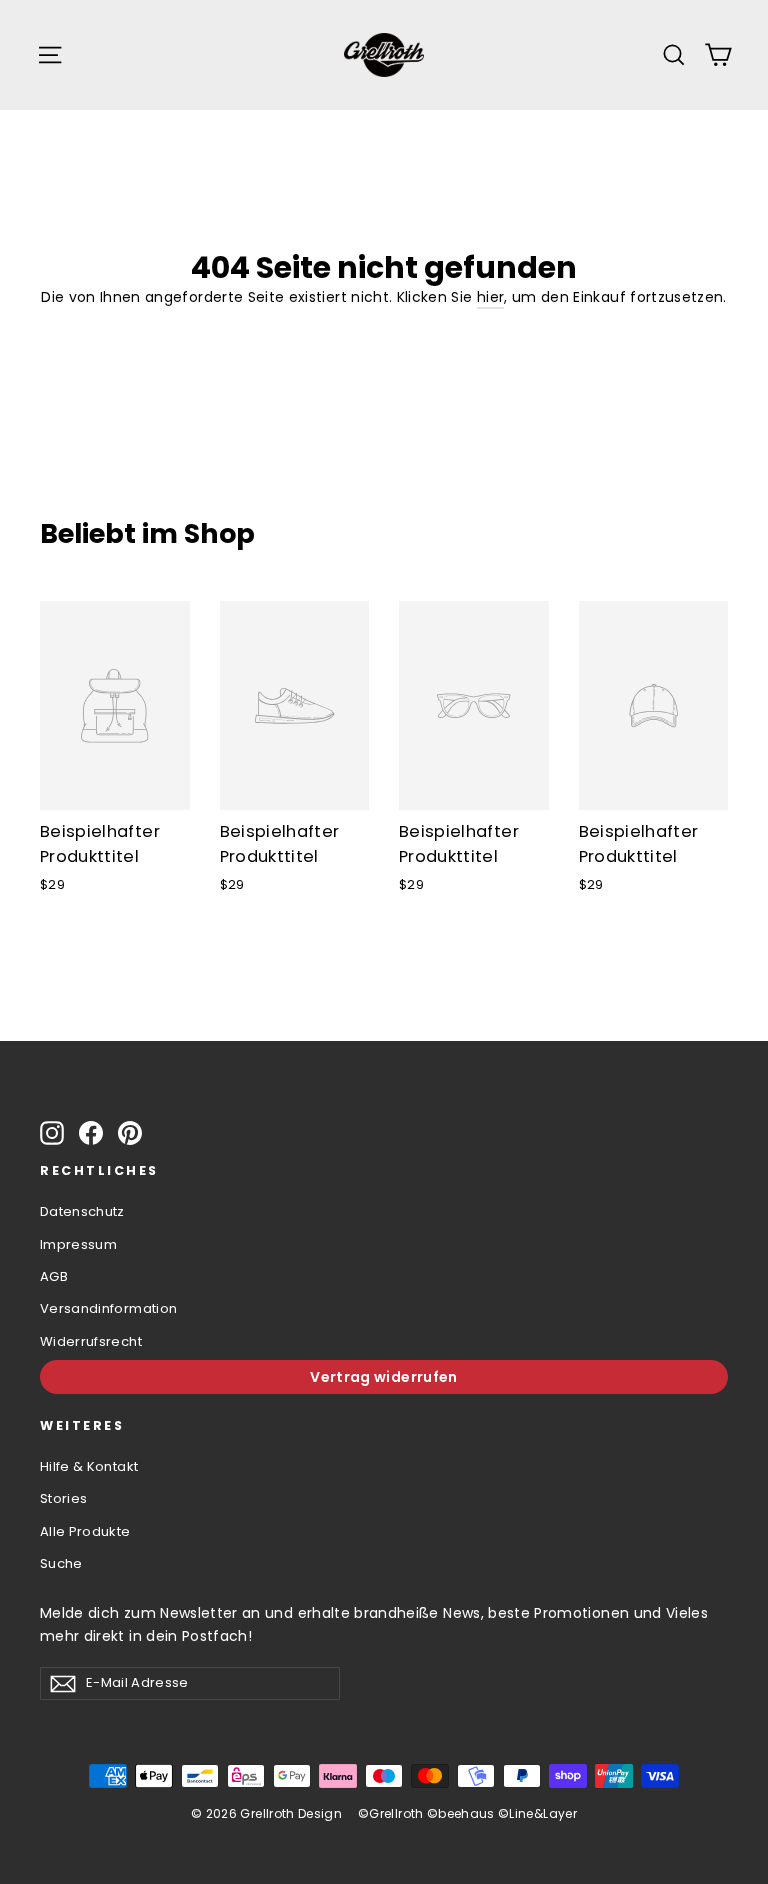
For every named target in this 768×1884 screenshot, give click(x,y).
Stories (63, 1498)
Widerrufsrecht (91, 1341)
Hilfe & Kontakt (89, 1466)
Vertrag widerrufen (383, 1377)
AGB (54, 1276)
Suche (61, 1563)
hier (490, 297)
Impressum (78, 1244)
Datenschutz (82, 1211)
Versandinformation (108, 1308)
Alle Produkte (85, 1531)
